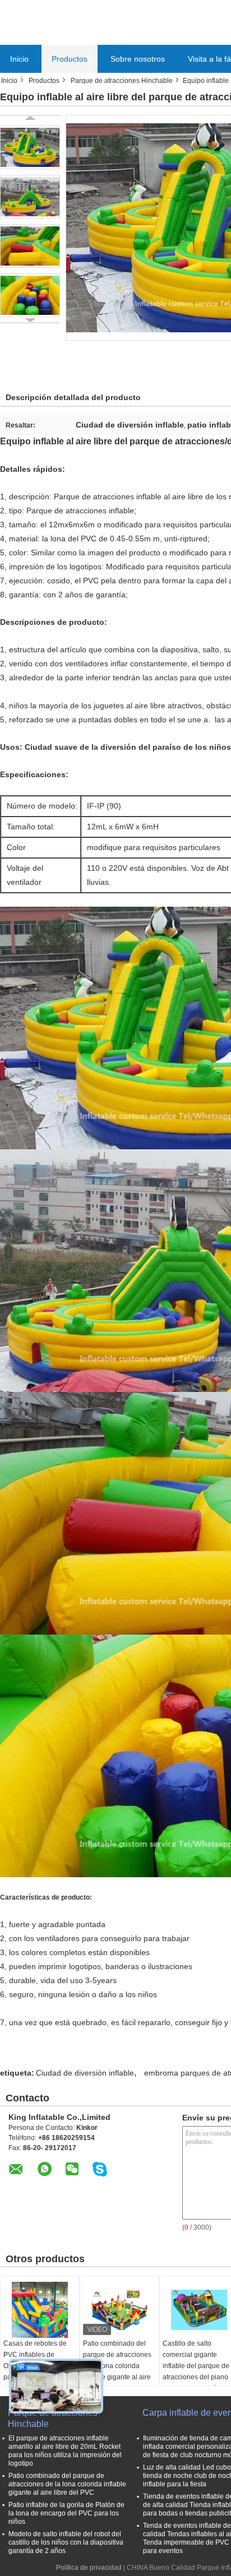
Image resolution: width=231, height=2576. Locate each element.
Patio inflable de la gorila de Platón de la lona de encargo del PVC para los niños (66, 2513)
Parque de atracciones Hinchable (122, 81)
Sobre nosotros (138, 59)
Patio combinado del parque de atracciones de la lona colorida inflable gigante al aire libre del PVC (117, 2366)
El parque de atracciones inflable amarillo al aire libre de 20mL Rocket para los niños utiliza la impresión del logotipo (65, 2451)
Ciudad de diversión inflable (85, 2073)
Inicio (19, 59)
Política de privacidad (89, 2568)
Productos (70, 59)
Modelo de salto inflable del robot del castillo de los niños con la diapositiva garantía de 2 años (66, 2542)
